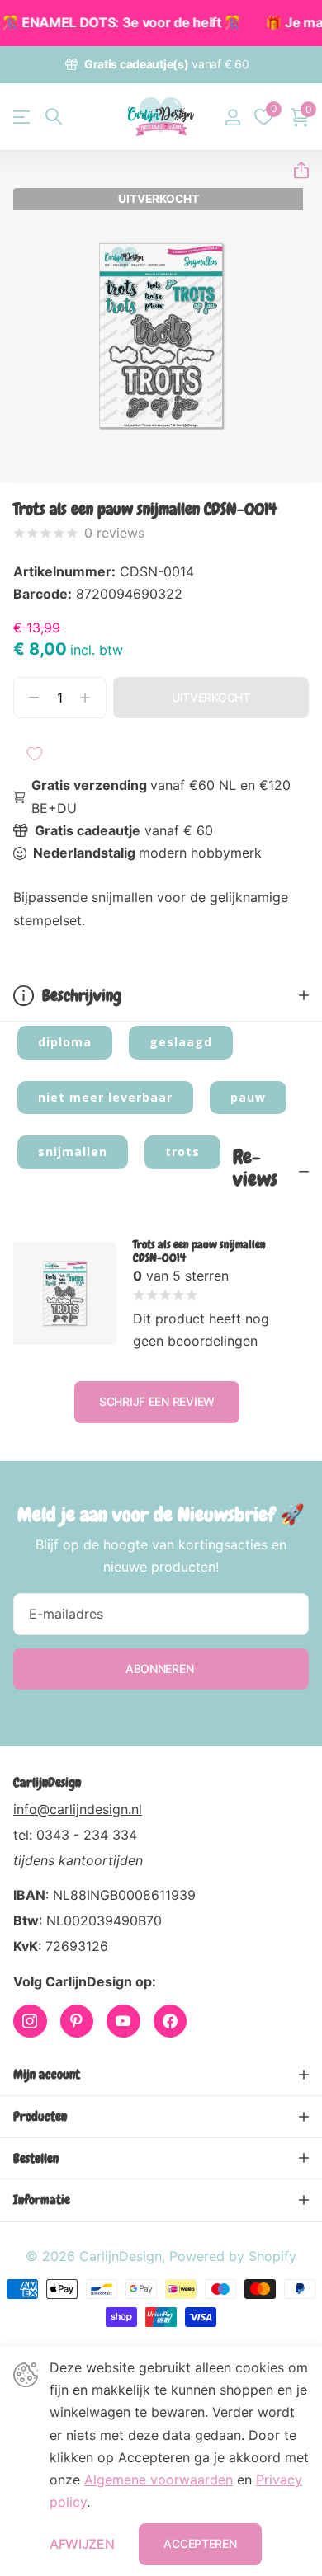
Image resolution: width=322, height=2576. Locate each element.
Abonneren (161, 1669)
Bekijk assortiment (23, 117)
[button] (295, 170)
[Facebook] (170, 2021)
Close (161, 2075)
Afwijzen (82, 2544)
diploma (65, 1042)
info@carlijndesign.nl (78, 1809)
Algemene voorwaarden (159, 2480)
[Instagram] (30, 2021)
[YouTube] (123, 2021)
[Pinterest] (77, 2021)
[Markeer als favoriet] (35, 754)
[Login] (232, 117)
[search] (54, 117)
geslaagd (181, 1042)
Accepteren (200, 2543)
